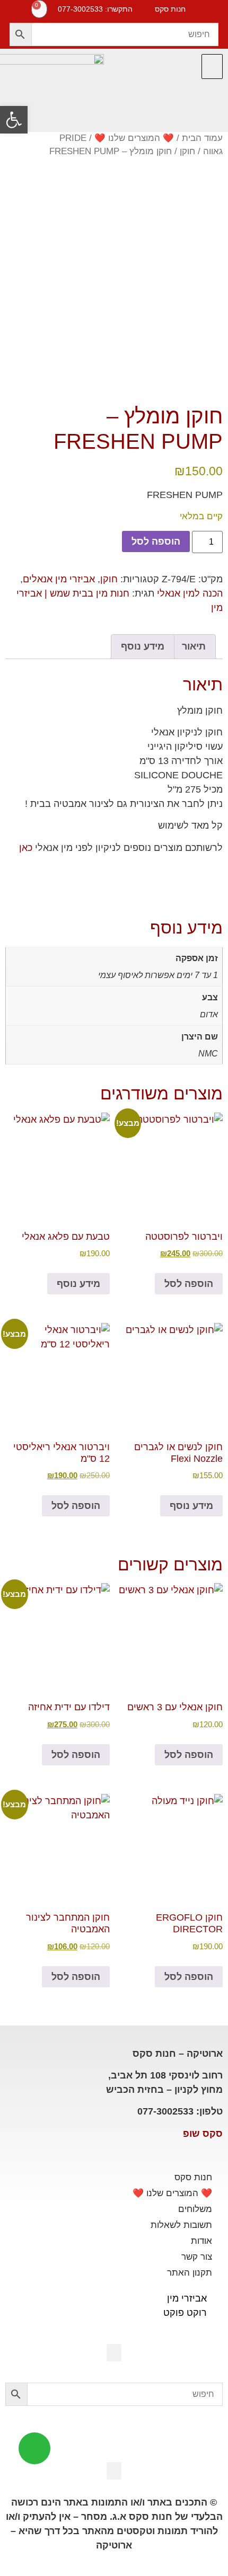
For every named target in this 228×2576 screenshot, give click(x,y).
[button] (212, 66)
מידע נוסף (78, 1284)
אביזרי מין (187, 2298)
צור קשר (197, 2257)
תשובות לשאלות (181, 2225)
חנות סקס (193, 2177)
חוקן (187, 151)
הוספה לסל (156, 541)
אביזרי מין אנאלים (59, 579)
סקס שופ (203, 2134)
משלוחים (195, 2209)
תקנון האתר (190, 2273)
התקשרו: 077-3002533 (95, 9)
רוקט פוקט (185, 2313)
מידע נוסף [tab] (143, 646)
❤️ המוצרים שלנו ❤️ (134, 138)
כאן (26, 848)
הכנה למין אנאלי (190, 593)
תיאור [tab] (194, 646)
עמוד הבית (202, 138)
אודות (201, 2241)
